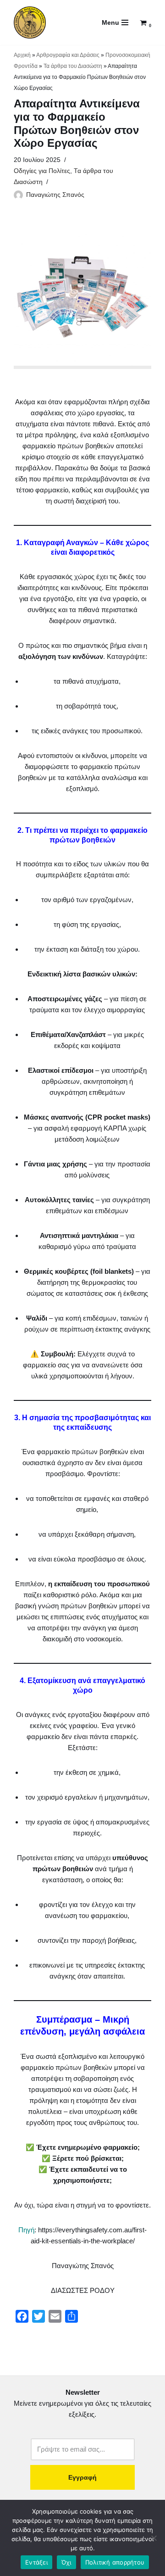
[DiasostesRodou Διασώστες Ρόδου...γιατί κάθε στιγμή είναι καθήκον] (30, 22)
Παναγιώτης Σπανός (55, 195)
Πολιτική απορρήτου (115, 2562)
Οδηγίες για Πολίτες (42, 171)
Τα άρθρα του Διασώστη (73, 66)
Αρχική (22, 55)
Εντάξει (36, 2562)
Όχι (66, 2562)
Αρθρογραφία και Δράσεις (68, 55)
